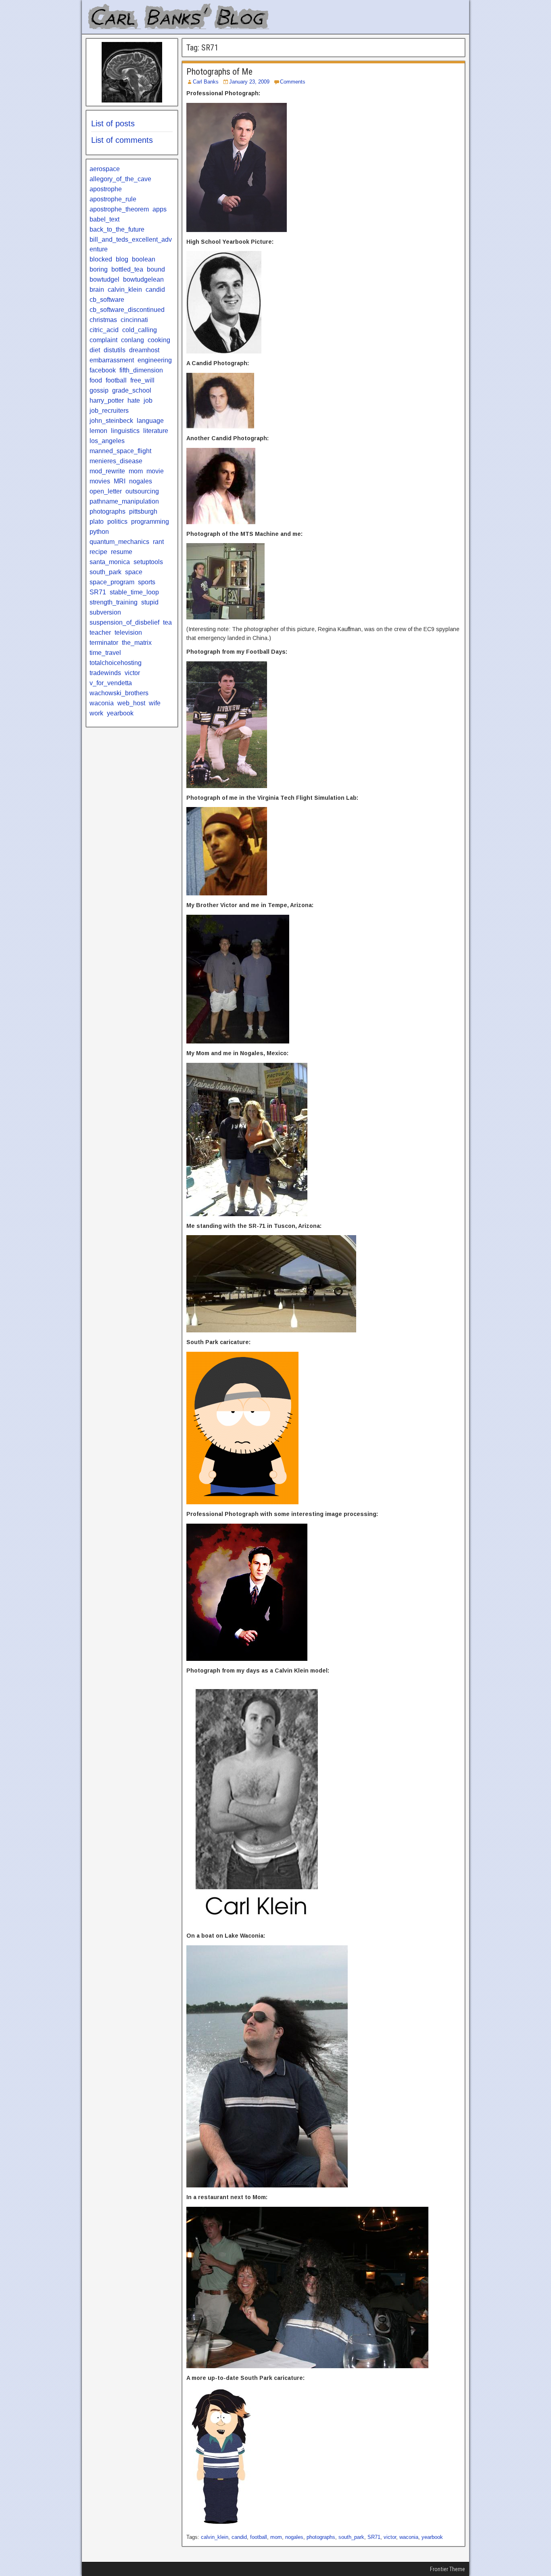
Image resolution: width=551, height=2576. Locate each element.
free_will (142, 380)
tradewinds (105, 673)
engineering (155, 360)
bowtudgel (104, 279)
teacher (100, 632)
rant (158, 542)
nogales (294, 2537)
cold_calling (140, 330)
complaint (103, 340)
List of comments (122, 140)
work (96, 713)
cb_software (107, 300)
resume (122, 552)
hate (134, 400)
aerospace (105, 169)
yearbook (432, 2537)
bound (156, 269)
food (96, 380)
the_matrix (137, 643)
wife (155, 703)
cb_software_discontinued (127, 310)
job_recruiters (109, 411)
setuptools (148, 562)
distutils (115, 350)
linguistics (125, 431)
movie (155, 471)
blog (122, 259)
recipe (98, 552)
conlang (133, 340)
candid (239, 2537)
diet (95, 350)
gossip (99, 390)
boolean (144, 259)
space (134, 572)
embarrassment (112, 360)
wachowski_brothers (119, 693)
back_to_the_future (117, 229)
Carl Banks (206, 82)
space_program (112, 582)
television (128, 632)
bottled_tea (127, 269)
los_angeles (107, 441)
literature (156, 431)
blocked (101, 259)
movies (100, 481)
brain (97, 290)
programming (150, 522)
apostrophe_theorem (119, 209)
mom (276, 2537)
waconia (409, 2537)
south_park (351, 2537)
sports (147, 582)
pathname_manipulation (124, 501)
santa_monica (110, 562)
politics (117, 522)
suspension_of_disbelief (124, 622)
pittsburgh (143, 511)
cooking (159, 340)
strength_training (114, 602)
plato (97, 522)
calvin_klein (215, 2537)
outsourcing (142, 491)
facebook (103, 370)
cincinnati (134, 320)
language (150, 421)
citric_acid (104, 330)
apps (160, 209)
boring (99, 269)
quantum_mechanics (119, 542)
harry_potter (107, 400)
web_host (131, 703)
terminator (104, 643)
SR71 (374, 2537)
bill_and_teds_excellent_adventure (131, 244)
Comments (293, 82)
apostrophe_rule (113, 199)
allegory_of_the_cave (120, 179)
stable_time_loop (134, 592)
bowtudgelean (143, 279)
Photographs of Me (219, 72)
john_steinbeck (111, 421)
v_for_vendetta (111, 683)
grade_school (132, 390)
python (99, 532)
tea (167, 622)
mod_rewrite (107, 471)
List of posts (113, 123)
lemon (98, 431)
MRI (120, 481)
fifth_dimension (141, 370)
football (259, 2537)
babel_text (104, 219)
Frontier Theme (448, 2569)
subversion (105, 612)
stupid (150, 602)
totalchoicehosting (116, 663)
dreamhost (144, 350)
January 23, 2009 (249, 82)
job (148, 400)
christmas (103, 320)
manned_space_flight (120, 451)
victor (390, 2537)
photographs (321, 2537)
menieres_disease (116, 461)
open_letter (106, 491)
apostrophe (106, 189)
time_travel (105, 653)
